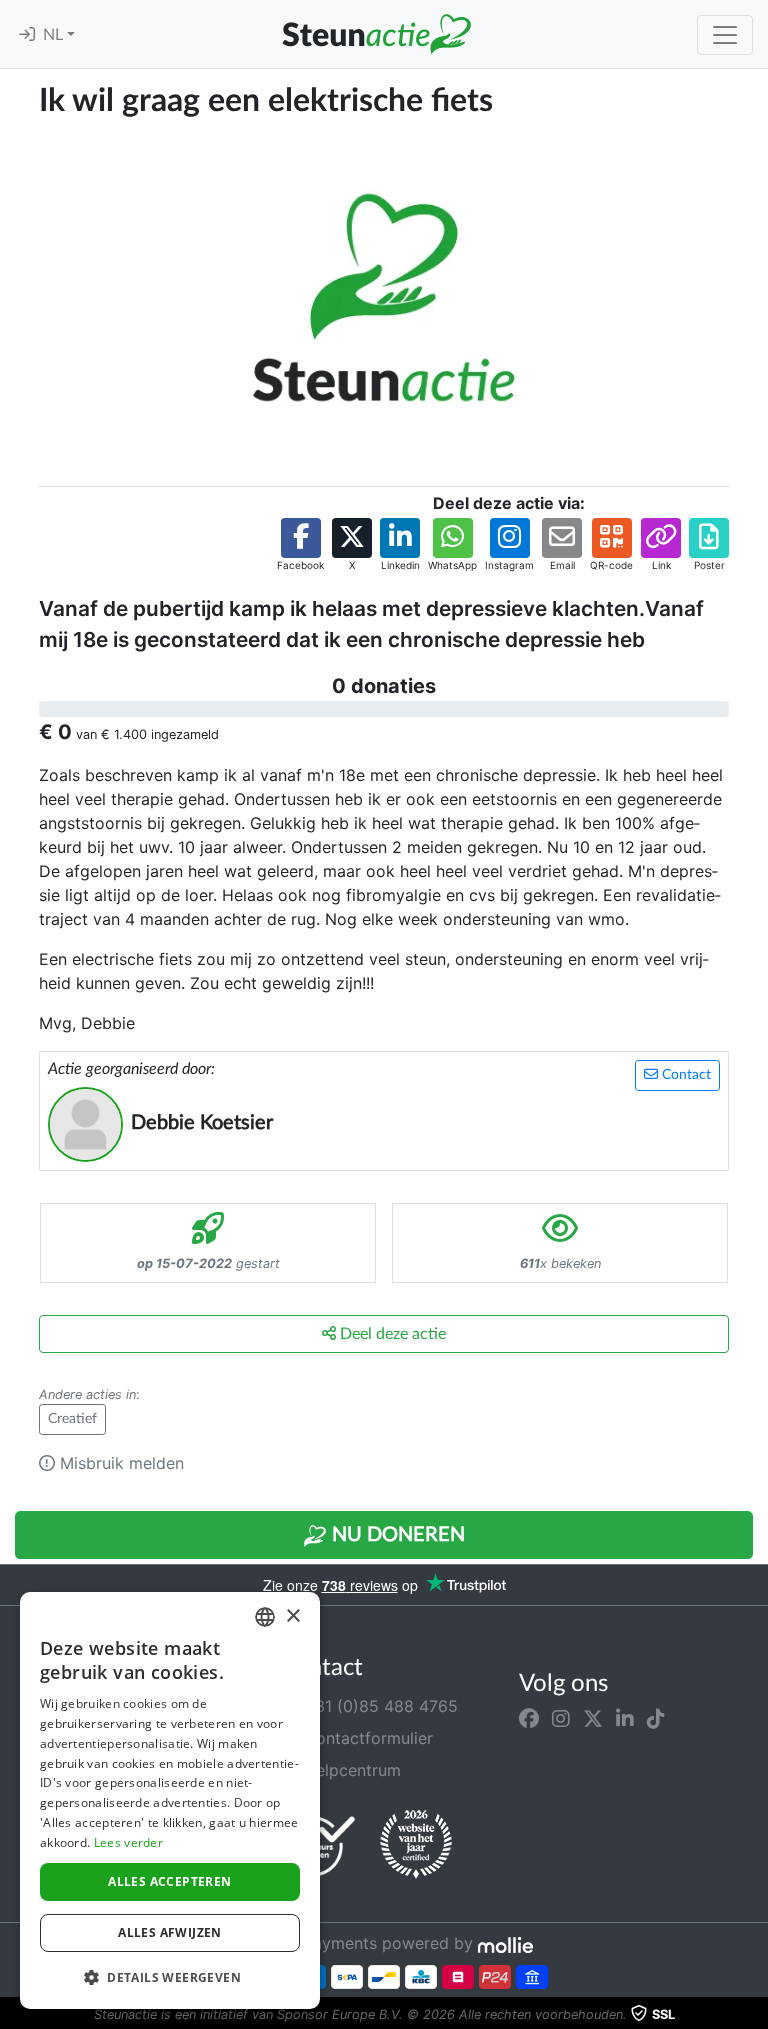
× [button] (292, 1616)
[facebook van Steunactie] (529, 1718)
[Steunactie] (376, 34)
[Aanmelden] (27, 35)
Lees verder (128, 1842)
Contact (684, 1075)
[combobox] (265, 1617)
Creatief (72, 1419)
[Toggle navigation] (725, 35)
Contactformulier (366, 1738)
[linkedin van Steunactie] (625, 1718)
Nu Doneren (396, 1535)
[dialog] (170, 1800)
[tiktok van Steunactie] (656, 1718)
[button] (300, 545)
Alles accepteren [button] (169, 1881)
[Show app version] (754, 2015)
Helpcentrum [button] (350, 1770)
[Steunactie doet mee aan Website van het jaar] (416, 1845)
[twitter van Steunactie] (593, 1718)
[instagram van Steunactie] (561, 1718)
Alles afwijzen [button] (170, 1932)
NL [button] (55, 35)
